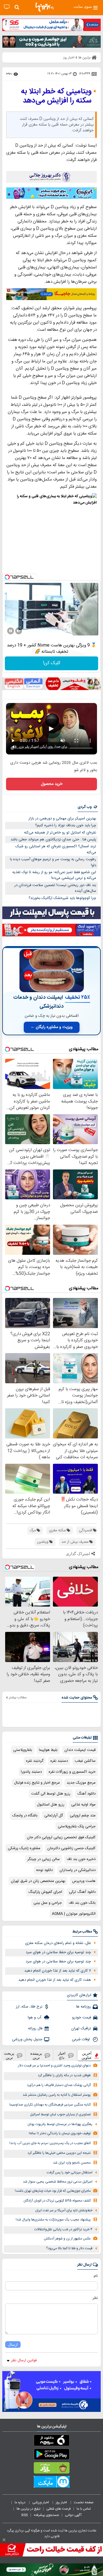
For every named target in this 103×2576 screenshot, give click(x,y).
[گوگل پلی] (51, 2455)
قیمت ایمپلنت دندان (80, 1750)
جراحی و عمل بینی (48, 1903)
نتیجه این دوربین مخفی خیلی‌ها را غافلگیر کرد (59, 2153)
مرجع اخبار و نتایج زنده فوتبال (37, 1783)
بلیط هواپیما (48, 1750)
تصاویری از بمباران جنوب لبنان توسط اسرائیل (60, 2115)
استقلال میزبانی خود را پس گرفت (70, 2173)
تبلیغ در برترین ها (28, 2509)
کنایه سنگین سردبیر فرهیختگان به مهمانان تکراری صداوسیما (50, 2105)
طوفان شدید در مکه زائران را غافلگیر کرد (64, 2075)
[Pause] (11, 631)
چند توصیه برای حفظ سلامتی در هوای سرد (58, 1952)
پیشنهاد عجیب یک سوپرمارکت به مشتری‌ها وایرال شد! (53, 2220)
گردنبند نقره (35, 1761)
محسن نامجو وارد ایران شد (72, 2163)
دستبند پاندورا (31, 1772)
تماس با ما (84, 2509)
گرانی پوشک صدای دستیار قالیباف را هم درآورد (59, 2085)
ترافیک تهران (81, 2028)
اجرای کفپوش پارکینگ (45, 1892)
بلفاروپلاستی (23, 1750)
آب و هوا (35, 2018)
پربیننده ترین (36, 2056)
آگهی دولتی (73, 2515)
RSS (25, 2515)
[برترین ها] (45, 7)
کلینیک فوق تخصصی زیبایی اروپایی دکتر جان (61, 1837)
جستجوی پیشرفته (46, 2515)
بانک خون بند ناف (82, 1903)
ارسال (13, 2344)
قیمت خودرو (82, 2018)
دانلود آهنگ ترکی (82, 1892)
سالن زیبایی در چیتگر (44, 1859)
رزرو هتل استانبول (51, 1805)
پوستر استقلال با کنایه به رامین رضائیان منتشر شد (57, 2095)
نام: (95, 2276)
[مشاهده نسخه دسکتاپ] (7, 7)
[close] (4, 2540)
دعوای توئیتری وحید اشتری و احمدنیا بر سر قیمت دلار (54, 2066)
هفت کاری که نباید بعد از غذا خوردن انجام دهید (55, 1980)
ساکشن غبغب (85, 1761)
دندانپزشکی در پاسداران (78, 1870)
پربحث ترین (9, 2056)
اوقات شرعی (81, 2039)
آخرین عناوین (87, 2056)
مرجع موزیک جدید (81, 1783)
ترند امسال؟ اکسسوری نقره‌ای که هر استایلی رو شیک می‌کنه (56, 849)
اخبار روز (62, 2502)
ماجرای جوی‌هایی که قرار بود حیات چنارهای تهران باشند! (53, 2191)
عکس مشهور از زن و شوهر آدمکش (67, 2239)
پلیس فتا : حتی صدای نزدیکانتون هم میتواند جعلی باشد (53, 840)
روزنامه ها (84, 2007)
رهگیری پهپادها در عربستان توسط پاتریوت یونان (60, 2124)
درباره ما (20, 2502)
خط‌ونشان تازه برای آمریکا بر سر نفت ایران (64, 2211)
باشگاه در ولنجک (25, 1816)
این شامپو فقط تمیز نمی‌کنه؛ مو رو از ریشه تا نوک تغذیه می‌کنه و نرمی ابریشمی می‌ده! (54, 875)
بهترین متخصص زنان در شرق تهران (38, 1881)
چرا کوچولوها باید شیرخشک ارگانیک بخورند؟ (62, 898)
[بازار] (51, 2469)
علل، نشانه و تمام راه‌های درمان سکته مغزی (58, 1943)
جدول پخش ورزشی (27, 2039)
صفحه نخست (84, 2502)
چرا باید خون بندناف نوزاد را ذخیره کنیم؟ (66, 825)
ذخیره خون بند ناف (81, 1859)
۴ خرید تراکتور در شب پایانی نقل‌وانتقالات (63, 2230)
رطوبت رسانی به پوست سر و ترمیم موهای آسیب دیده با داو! (53, 862)
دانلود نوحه (44, 1870)
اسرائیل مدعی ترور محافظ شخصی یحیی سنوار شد (58, 2182)
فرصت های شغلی (59, 2509)
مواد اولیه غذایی (83, 1805)
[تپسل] (7, 577)
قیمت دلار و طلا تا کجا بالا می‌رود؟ (69, 2249)
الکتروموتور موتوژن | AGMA (74, 1914)
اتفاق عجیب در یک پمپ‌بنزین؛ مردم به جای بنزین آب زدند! (50, 2143)
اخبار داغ (62, 2056)
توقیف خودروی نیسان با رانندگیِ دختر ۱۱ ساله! (60, 2134)
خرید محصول (52, 784)
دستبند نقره (59, 1761)
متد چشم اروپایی (83, 1816)
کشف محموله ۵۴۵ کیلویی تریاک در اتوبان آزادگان (57, 2201)
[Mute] (19, 631)
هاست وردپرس (84, 1881)
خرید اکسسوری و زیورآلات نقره (72, 1772)
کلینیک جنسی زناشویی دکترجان (71, 1848)
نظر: (95, 2298)
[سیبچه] (51, 2441)
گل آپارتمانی (54, 1816)
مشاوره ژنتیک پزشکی (24, 1848)
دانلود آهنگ (86, 1794)
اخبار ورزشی (41, 2502)
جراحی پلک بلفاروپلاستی (77, 1826)
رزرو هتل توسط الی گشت (51, 1794)
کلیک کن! (52, 663)
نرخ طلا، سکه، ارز (29, 2007)
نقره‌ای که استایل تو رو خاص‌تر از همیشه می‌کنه (60, 833)
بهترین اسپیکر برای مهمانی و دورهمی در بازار (62, 819)
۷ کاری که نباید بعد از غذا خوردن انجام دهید (58, 1971)
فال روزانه (35, 2028)
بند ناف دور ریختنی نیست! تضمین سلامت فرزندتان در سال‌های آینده (55, 888)
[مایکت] (51, 2483)
